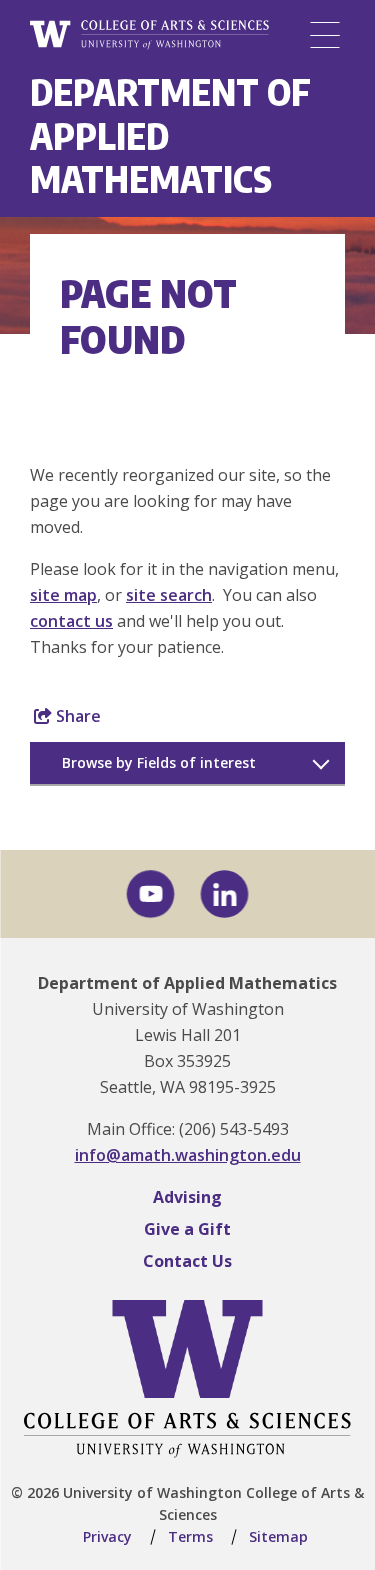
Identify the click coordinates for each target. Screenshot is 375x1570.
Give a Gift (187, 1229)
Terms (190, 1536)
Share (76, 716)
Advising (187, 1197)
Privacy (107, 1536)
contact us (71, 621)
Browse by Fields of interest (159, 762)
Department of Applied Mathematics (187, 983)
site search (169, 595)
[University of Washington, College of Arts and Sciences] (149, 35)
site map (63, 595)
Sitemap (278, 1536)
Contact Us (187, 1261)
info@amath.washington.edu (188, 1155)
